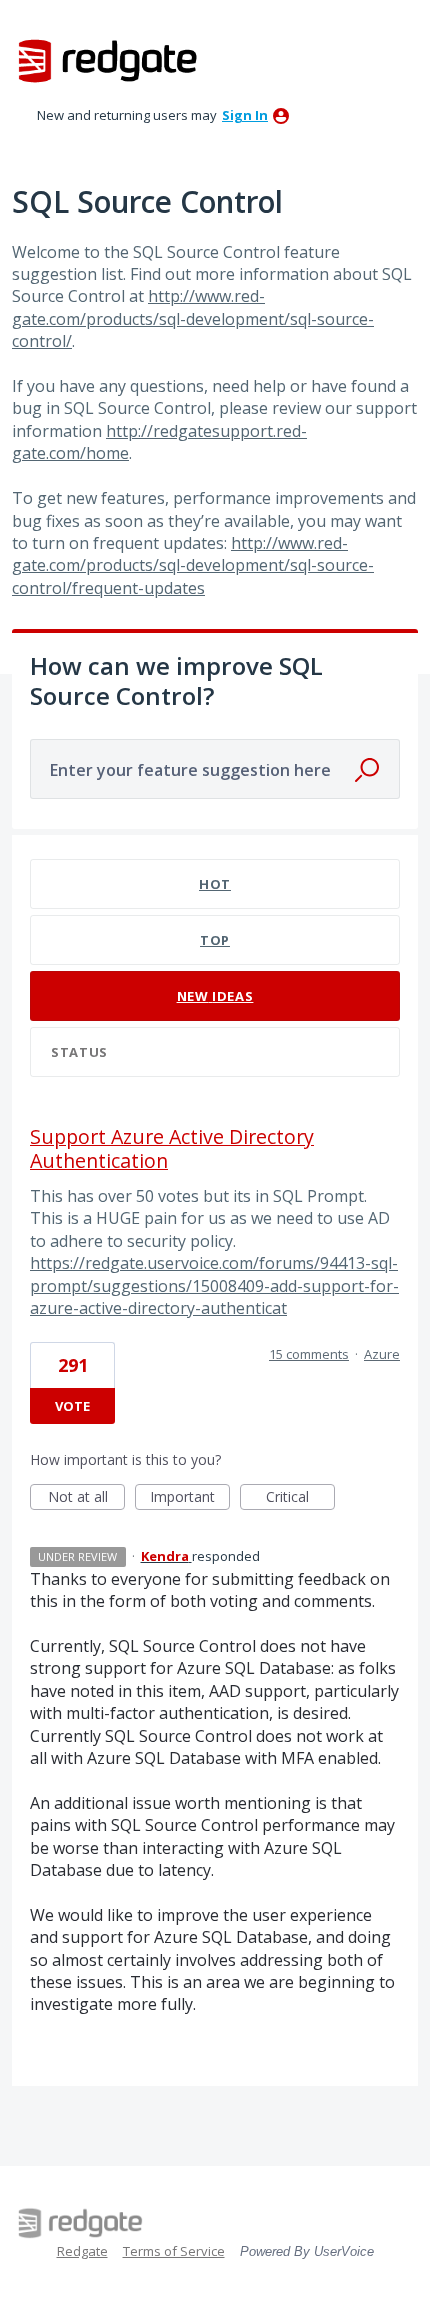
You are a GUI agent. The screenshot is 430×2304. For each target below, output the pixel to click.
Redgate (82, 2251)
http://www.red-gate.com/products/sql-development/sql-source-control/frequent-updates (193, 565)
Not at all (86, 1498)
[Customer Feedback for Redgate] (108, 60)
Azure (382, 1354)
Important (190, 1498)
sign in (245, 115)
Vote (72, 1406)
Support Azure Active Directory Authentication (172, 1148)
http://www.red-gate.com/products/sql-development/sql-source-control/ (193, 318)
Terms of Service (174, 2251)
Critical (300, 1498)
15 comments (309, 1354)
